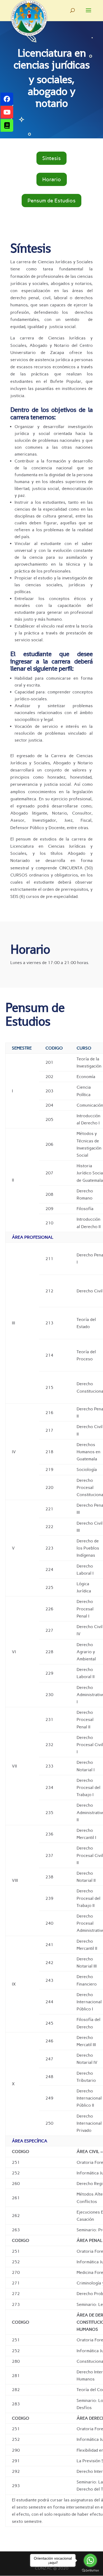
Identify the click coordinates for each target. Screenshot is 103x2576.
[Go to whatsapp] (90, 2560)
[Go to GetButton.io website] (90, 2571)
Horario (52, 179)
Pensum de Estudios (51, 201)
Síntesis (51, 158)
